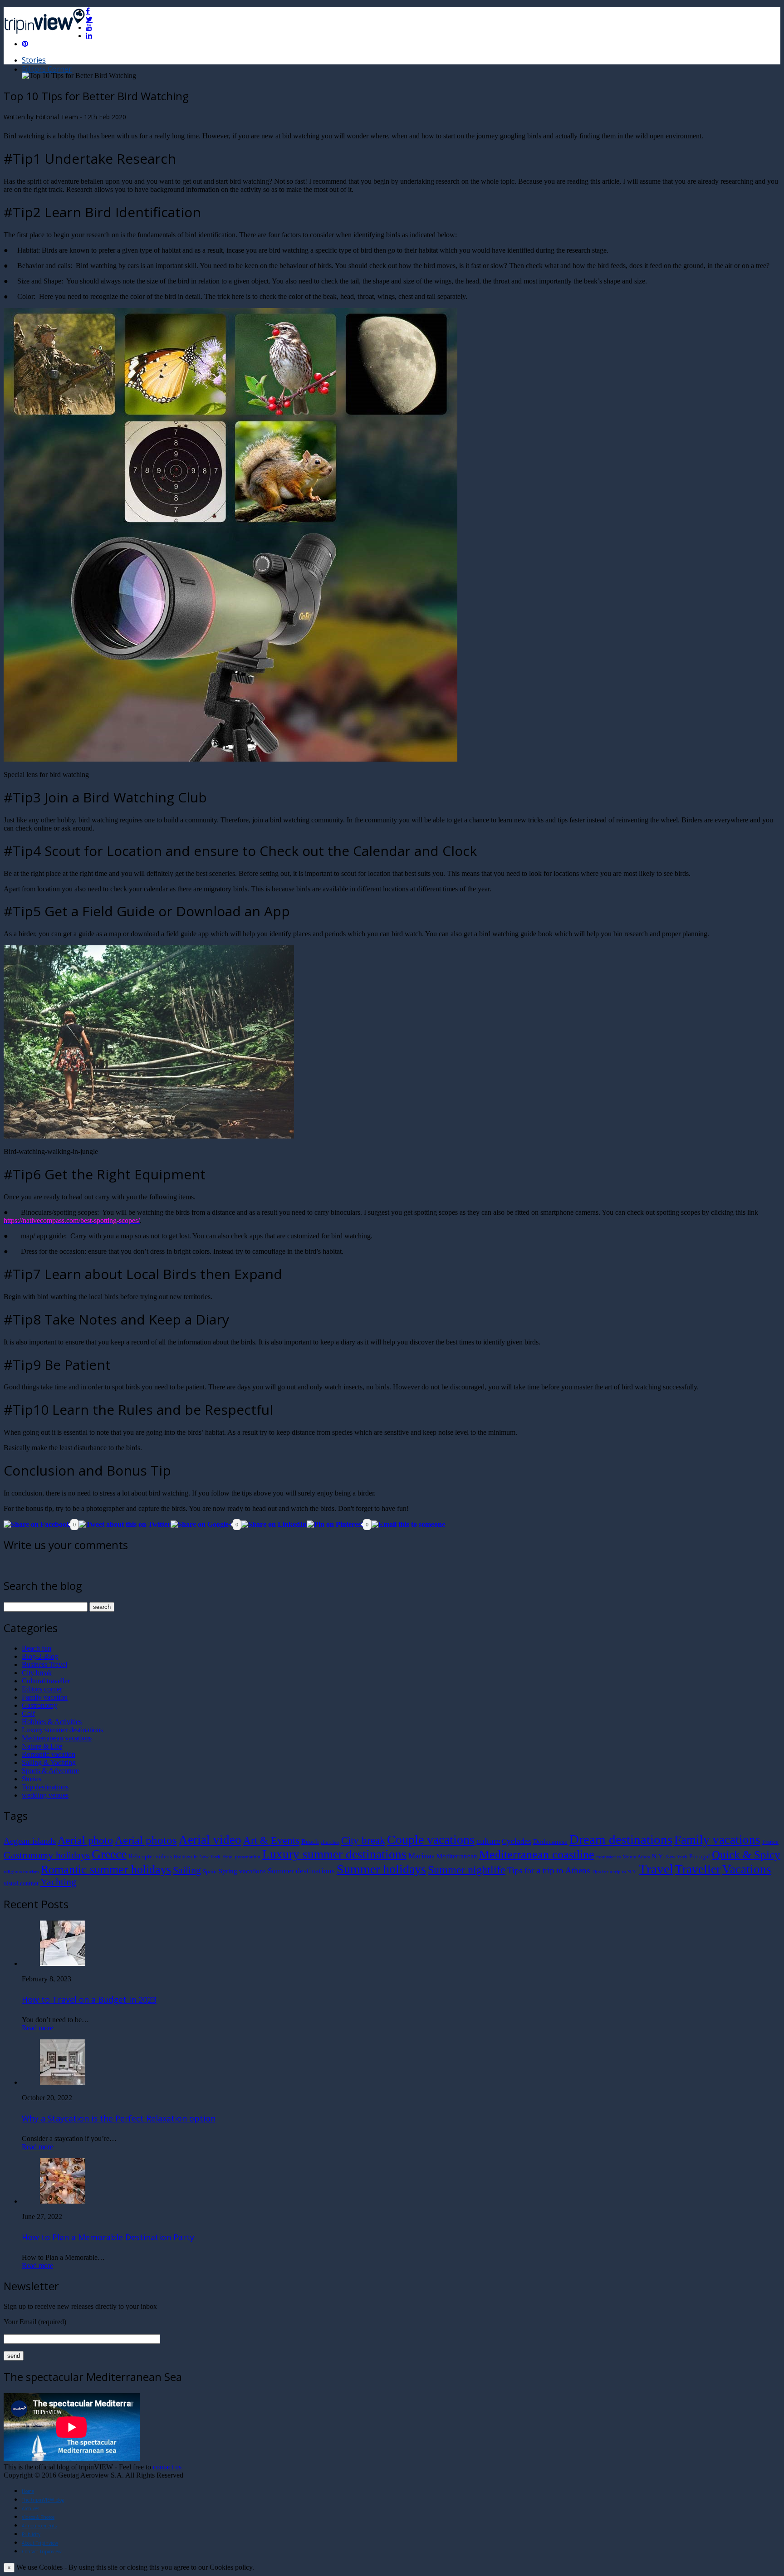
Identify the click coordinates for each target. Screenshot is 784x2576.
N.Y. (658, 1856)
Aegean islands (30, 1841)
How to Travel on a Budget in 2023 (89, 1999)
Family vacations (717, 1840)
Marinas (421, 1856)
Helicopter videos (150, 1856)
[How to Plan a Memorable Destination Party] (63, 2201)
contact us (167, 2467)
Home (28, 2491)
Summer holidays (381, 1869)
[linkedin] (89, 35)
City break (37, 1673)
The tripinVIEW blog (43, 2500)
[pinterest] (25, 44)
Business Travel (44, 1664)
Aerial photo (85, 1840)
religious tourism (21, 1872)
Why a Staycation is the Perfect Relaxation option (119, 2118)
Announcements (39, 2526)
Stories (34, 60)
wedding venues (45, 1795)
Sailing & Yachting (49, 1762)
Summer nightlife (467, 1870)
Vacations (747, 1869)
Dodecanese (550, 1841)
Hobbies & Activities (52, 1722)
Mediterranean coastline (537, 1855)
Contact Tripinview (42, 2552)
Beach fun (37, 1648)
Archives (30, 2508)
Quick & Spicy (746, 1855)
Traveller (698, 1869)
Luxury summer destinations (62, 1730)
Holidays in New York (197, 1857)
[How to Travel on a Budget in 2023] (63, 1963)
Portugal (700, 1856)
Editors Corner (47, 69)
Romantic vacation (49, 1754)
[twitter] (89, 19)
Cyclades (517, 1841)
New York (677, 1857)
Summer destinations (301, 1871)
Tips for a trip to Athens (549, 1870)
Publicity (31, 2534)
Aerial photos (146, 1840)
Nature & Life (42, 1746)
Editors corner (42, 1689)
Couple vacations (431, 1840)
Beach (310, 1841)
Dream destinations (621, 1839)
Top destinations (45, 1787)
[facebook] (88, 11)
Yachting (58, 1882)
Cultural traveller (46, 1681)
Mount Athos (636, 1857)
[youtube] (89, 27)
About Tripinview (40, 2543)
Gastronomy (39, 1705)
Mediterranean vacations (57, 1738)
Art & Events (271, 1840)
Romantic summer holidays (106, 1870)
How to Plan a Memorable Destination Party (108, 2237)
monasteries (608, 1857)
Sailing (187, 1870)
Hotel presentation (241, 1857)
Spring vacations (242, 1871)
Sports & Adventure (50, 1771)
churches (330, 1842)
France (770, 1842)
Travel (656, 1869)
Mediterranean (457, 1856)
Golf (28, 1713)
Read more (37, 2028)
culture (488, 1841)
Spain (210, 1871)
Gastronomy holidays (47, 1855)
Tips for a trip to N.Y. (614, 1872)
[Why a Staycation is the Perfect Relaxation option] (63, 2082)
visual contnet (21, 1883)
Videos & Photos (38, 2517)
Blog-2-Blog (40, 1656)
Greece (109, 1854)
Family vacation (45, 1697)
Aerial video (210, 1840)
